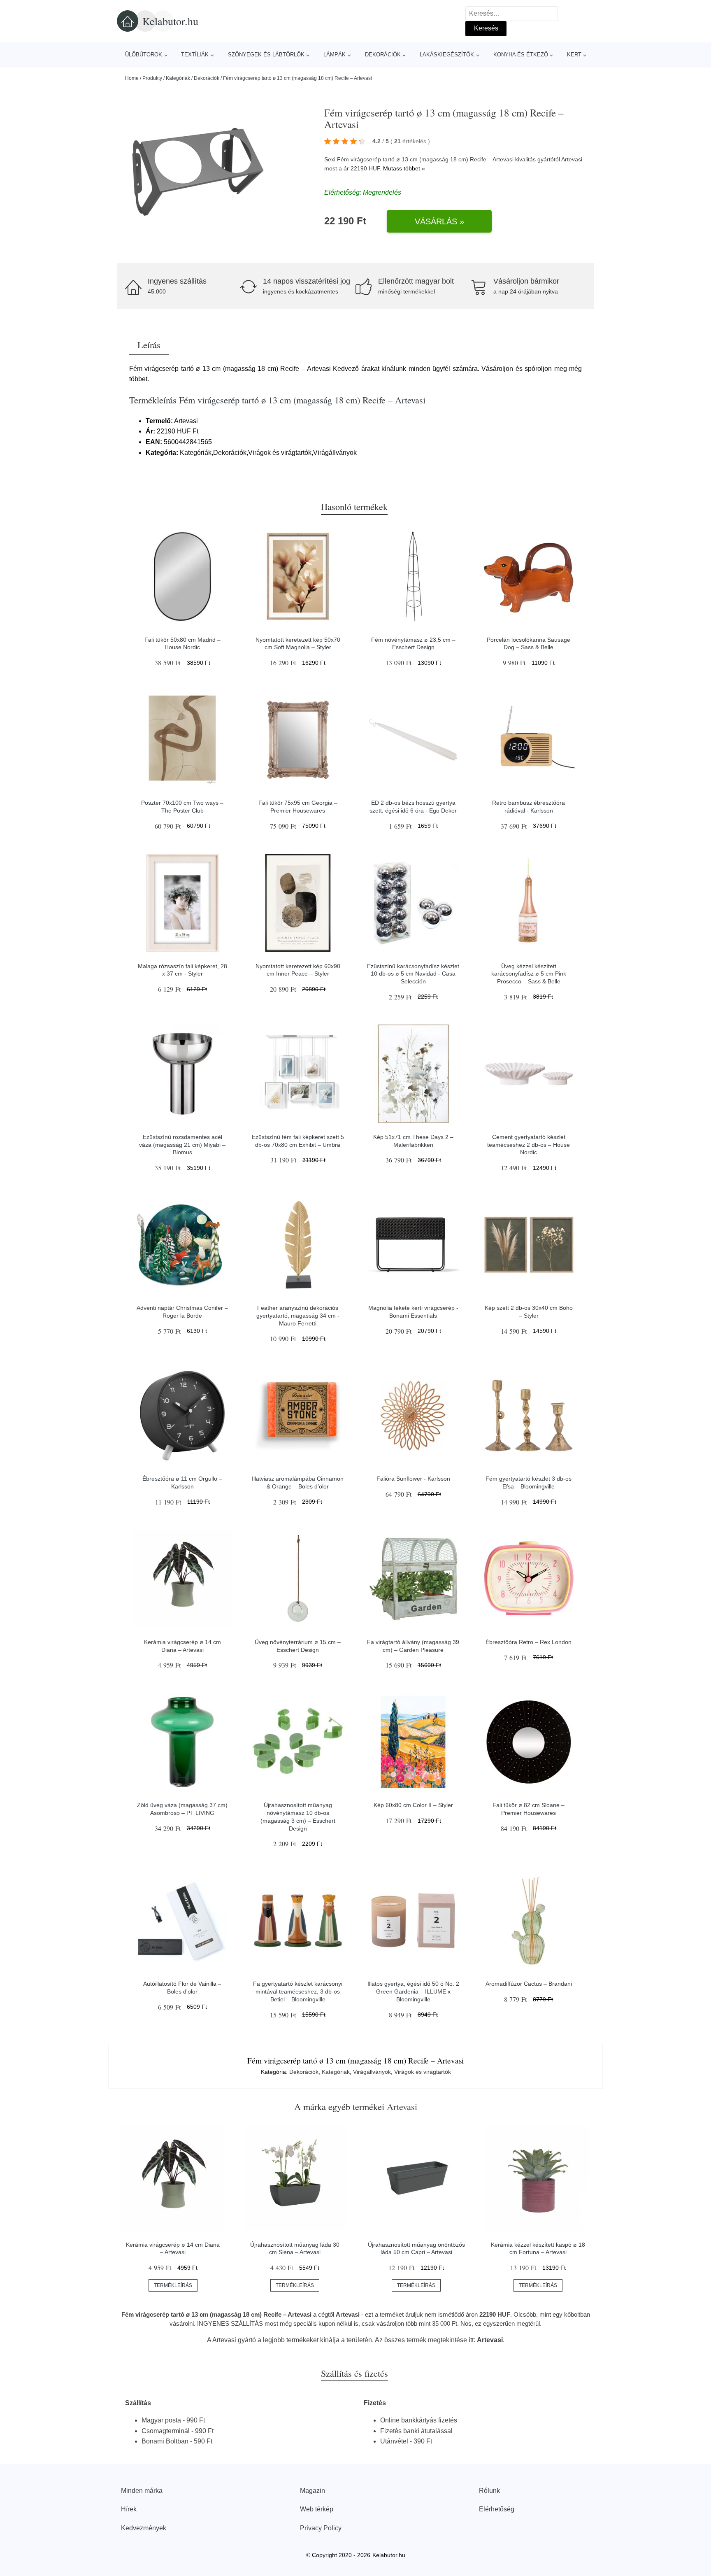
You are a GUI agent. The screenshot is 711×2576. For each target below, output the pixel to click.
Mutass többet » (404, 168)
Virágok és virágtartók (423, 2072)
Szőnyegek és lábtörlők (266, 55)
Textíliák (195, 55)
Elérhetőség (497, 2509)
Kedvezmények (144, 2528)
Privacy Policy (321, 2528)
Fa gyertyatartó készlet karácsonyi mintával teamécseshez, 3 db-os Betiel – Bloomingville (298, 1991)
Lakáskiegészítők (447, 55)
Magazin (313, 2491)
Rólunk (489, 2491)
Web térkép (317, 2509)
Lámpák (335, 55)
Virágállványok (372, 2072)
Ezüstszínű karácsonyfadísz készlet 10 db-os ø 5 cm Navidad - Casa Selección (413, 974)
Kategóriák (178, 78)
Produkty (152, 78)
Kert (574, 55)
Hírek (129, 2509)
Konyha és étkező (521, 55)
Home (132, 78)
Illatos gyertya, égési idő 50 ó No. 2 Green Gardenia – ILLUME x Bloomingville (413, 1991)
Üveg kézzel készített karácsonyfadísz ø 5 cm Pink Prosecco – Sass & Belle (529, 974)
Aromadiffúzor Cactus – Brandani (529, 1984)
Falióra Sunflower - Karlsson (413, 1479)
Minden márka (142, 2491)
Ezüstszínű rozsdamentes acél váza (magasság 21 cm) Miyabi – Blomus (182, 1145)
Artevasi (572, 159)
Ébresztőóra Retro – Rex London (529, 1642)
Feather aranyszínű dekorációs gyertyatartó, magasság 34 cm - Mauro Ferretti (298, 1315)
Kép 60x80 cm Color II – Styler (413, 1805)
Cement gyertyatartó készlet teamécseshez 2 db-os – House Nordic (529, 1145)
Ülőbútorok (144, 55)
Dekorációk (383, 55)
